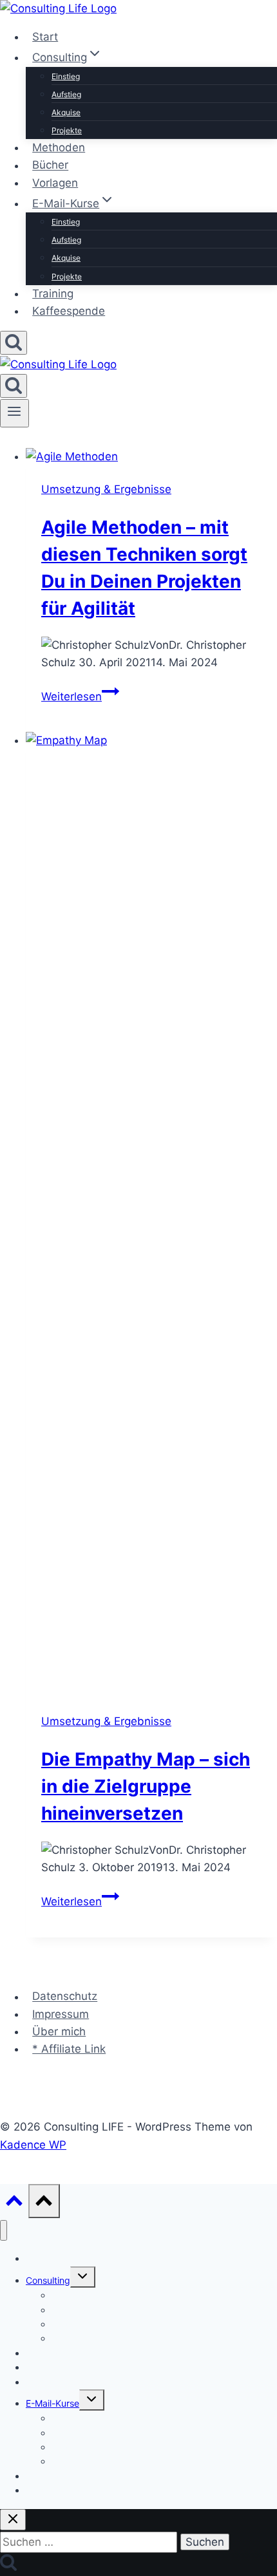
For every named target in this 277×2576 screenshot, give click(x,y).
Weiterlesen (80, 696)
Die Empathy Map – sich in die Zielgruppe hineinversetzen (146, 1786)
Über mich (59, 2031)
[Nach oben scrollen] (14, 2204)
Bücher (50, 165)
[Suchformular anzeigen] (14, 343)
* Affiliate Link (69, 2049)
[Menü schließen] (4, 2231)
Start (45, 37)
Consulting (48, 2280)
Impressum (61, 2014)
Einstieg (66, 76)
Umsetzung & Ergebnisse (106, 489)
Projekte (67, 130)
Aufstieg (66, 94)
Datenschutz (65, 1997)
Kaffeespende (69, 311)
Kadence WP (33, 2145)
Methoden (59, 147)
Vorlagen (55, 183)
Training (53, 294)
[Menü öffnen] (14, 413)
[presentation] (151, 457)
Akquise (66, 112)
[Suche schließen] (13, 2520)
